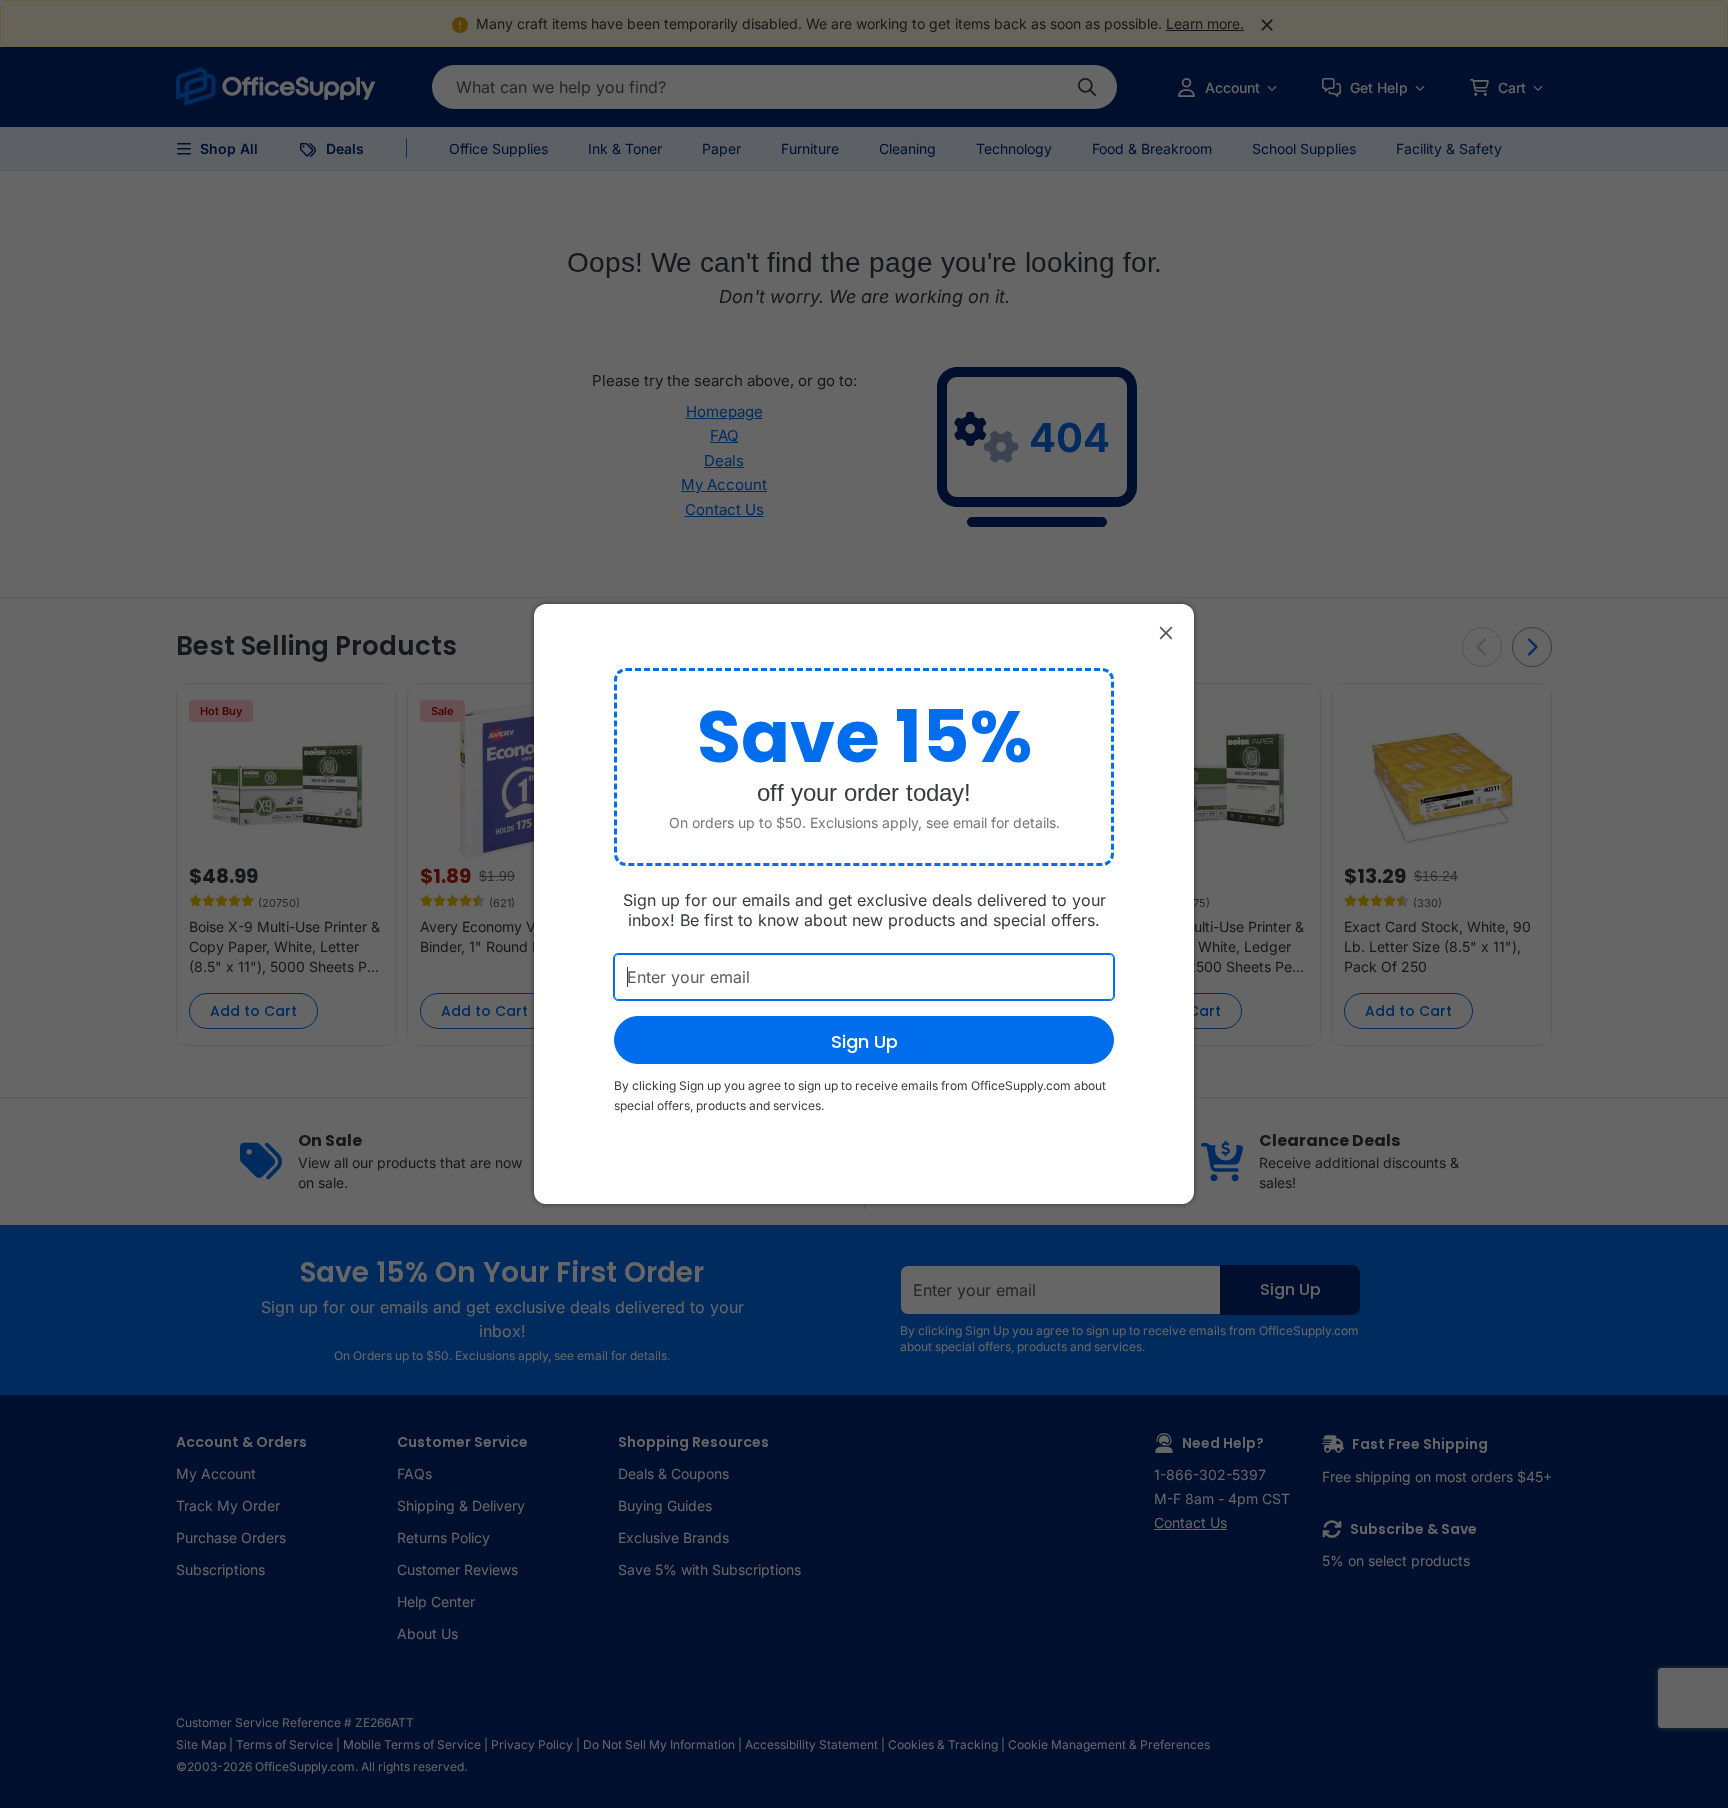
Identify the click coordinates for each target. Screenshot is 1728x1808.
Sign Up (864, 1041)
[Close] (1166, 632)
